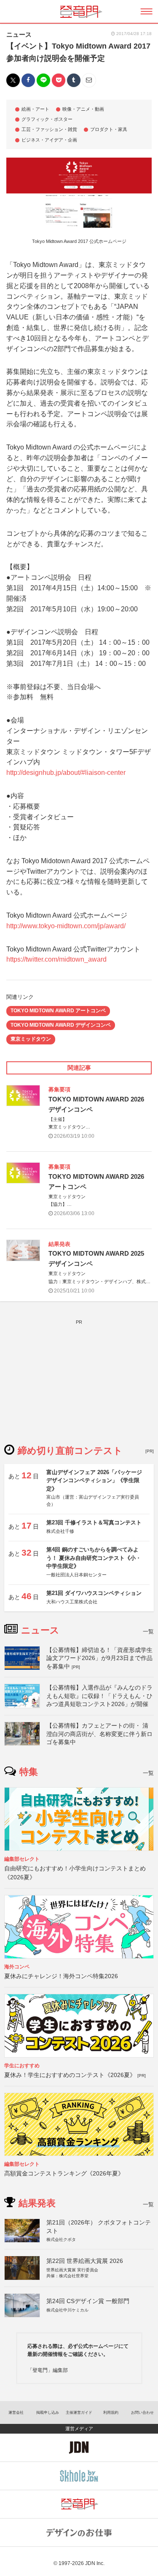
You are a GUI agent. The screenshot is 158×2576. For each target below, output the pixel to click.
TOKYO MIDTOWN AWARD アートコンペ (58, 1011)
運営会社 (16, 2412)
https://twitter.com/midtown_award (56, 959)
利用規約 (111, 2412)
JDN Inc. (95, 2563)
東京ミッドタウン (31, 1039)
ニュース (19, 34)
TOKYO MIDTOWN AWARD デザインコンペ (61, 1025)
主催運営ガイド (79, 2412)
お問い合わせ (142, 2412)
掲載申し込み (48, 2412)
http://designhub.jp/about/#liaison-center (66, 773)
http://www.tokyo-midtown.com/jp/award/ (66, 926)
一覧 (148, 1631)
